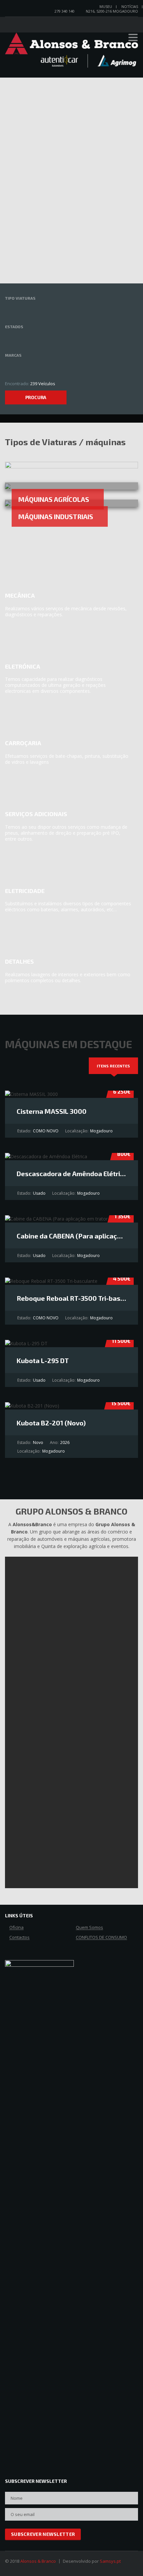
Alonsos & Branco (38, 2561)
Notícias (130, 6)
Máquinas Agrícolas (54, 499)
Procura (36, 397)
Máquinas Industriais (56, 516)
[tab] (113, 1066)
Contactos (19, 1938)
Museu (106, 6)
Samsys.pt (110, 2561)
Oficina (16, 1928)
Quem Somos (89, 1928)
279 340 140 (65, 11)
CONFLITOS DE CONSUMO (101, 1938)
